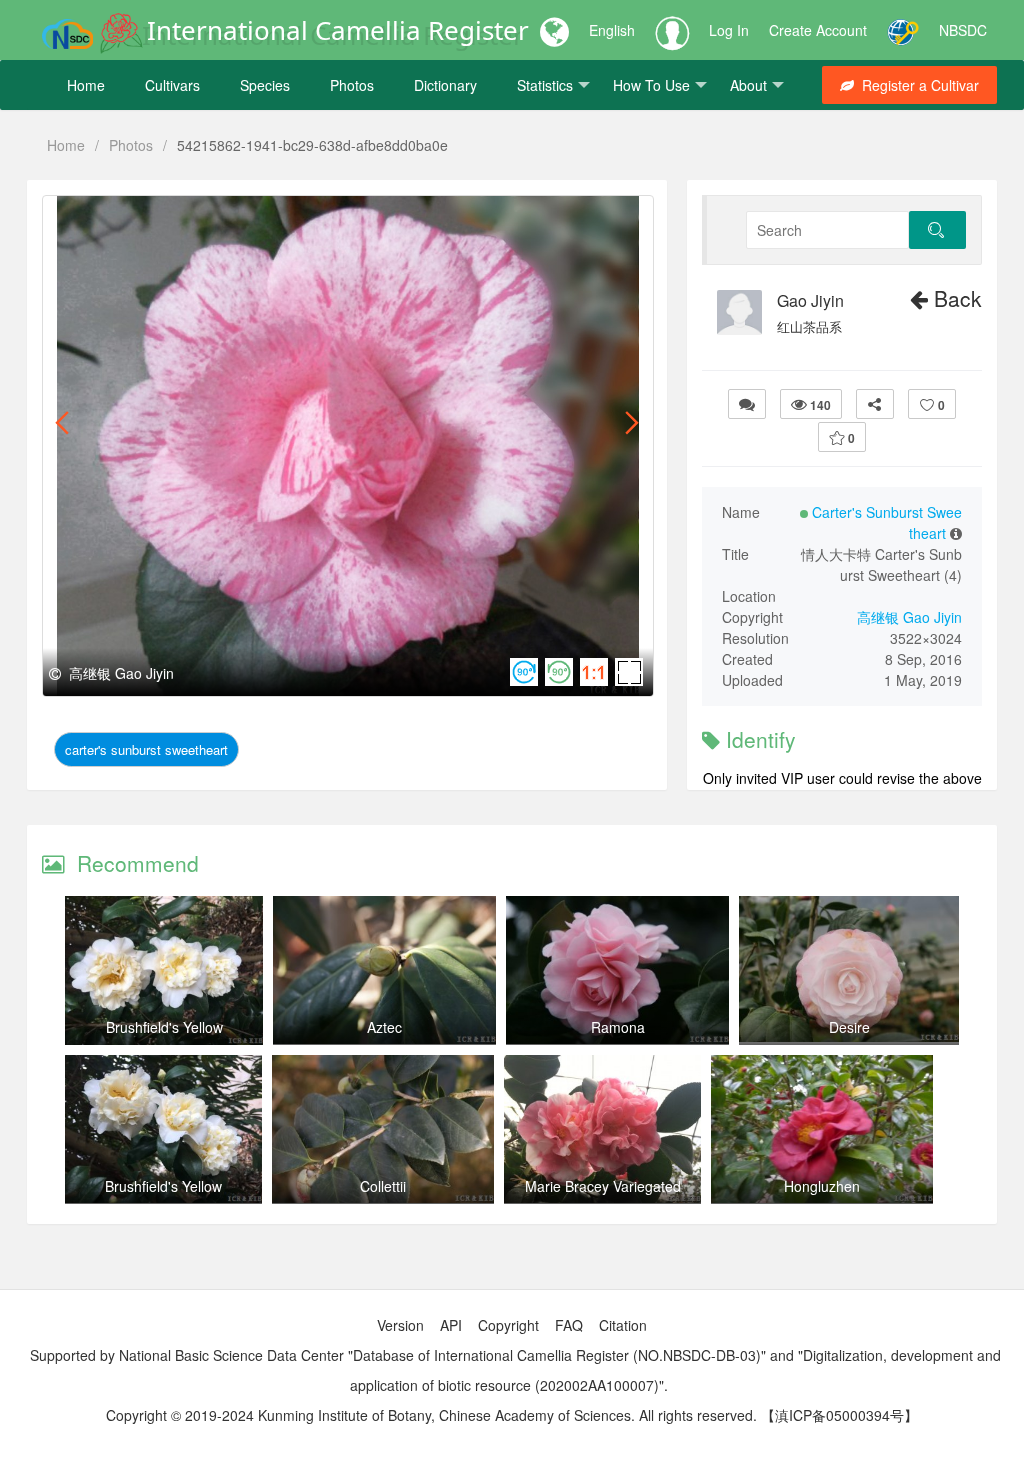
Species (265, 85)
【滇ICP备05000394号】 (839, 1415)
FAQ (569, 1325)
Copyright (508, 1325)
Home (86, 85)
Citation (623, 1325)
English (612, 30)
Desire (849, 1027)
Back (955, 298)
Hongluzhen (822, 1186)
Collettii (383, 1186)
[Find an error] (747, 404)
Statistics (545, 85)
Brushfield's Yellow (164, 1027)
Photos (352, 85)
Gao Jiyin (810, 301)
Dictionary (445, 85)
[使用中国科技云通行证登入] (903, 30)
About (748, 85)
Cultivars (172, 85)
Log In (729, 30)
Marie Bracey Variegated (603, 1186)
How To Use (651, 85)
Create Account (818, 30)
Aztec (384, 1027)
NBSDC (963, 30)
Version (400, 1325)
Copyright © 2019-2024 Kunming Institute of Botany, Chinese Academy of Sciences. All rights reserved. (431, 1415)
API (451, 1325)
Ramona (618, 1027)
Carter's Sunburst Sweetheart (146, 749)
